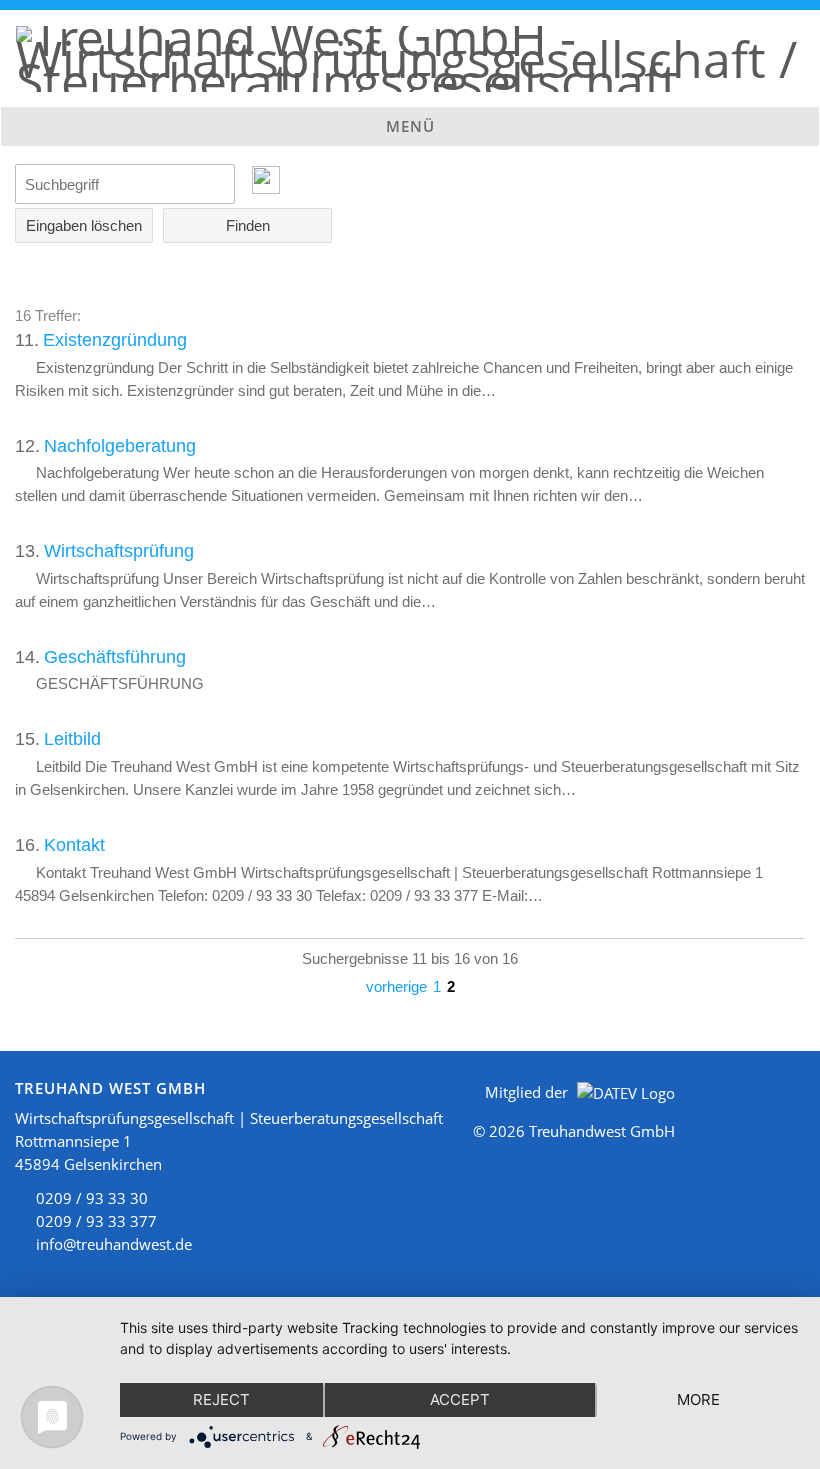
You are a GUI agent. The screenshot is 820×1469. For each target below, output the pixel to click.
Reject (221, 1399)
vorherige (396, 986)
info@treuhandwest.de (114, 1244)
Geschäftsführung (115, 657)
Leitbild (72, 739)
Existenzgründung (115, 340)
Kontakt (74, 845)
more (698, 1399)
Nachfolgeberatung (120, 446)
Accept (460, 1399)
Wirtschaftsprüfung (119, 551)
